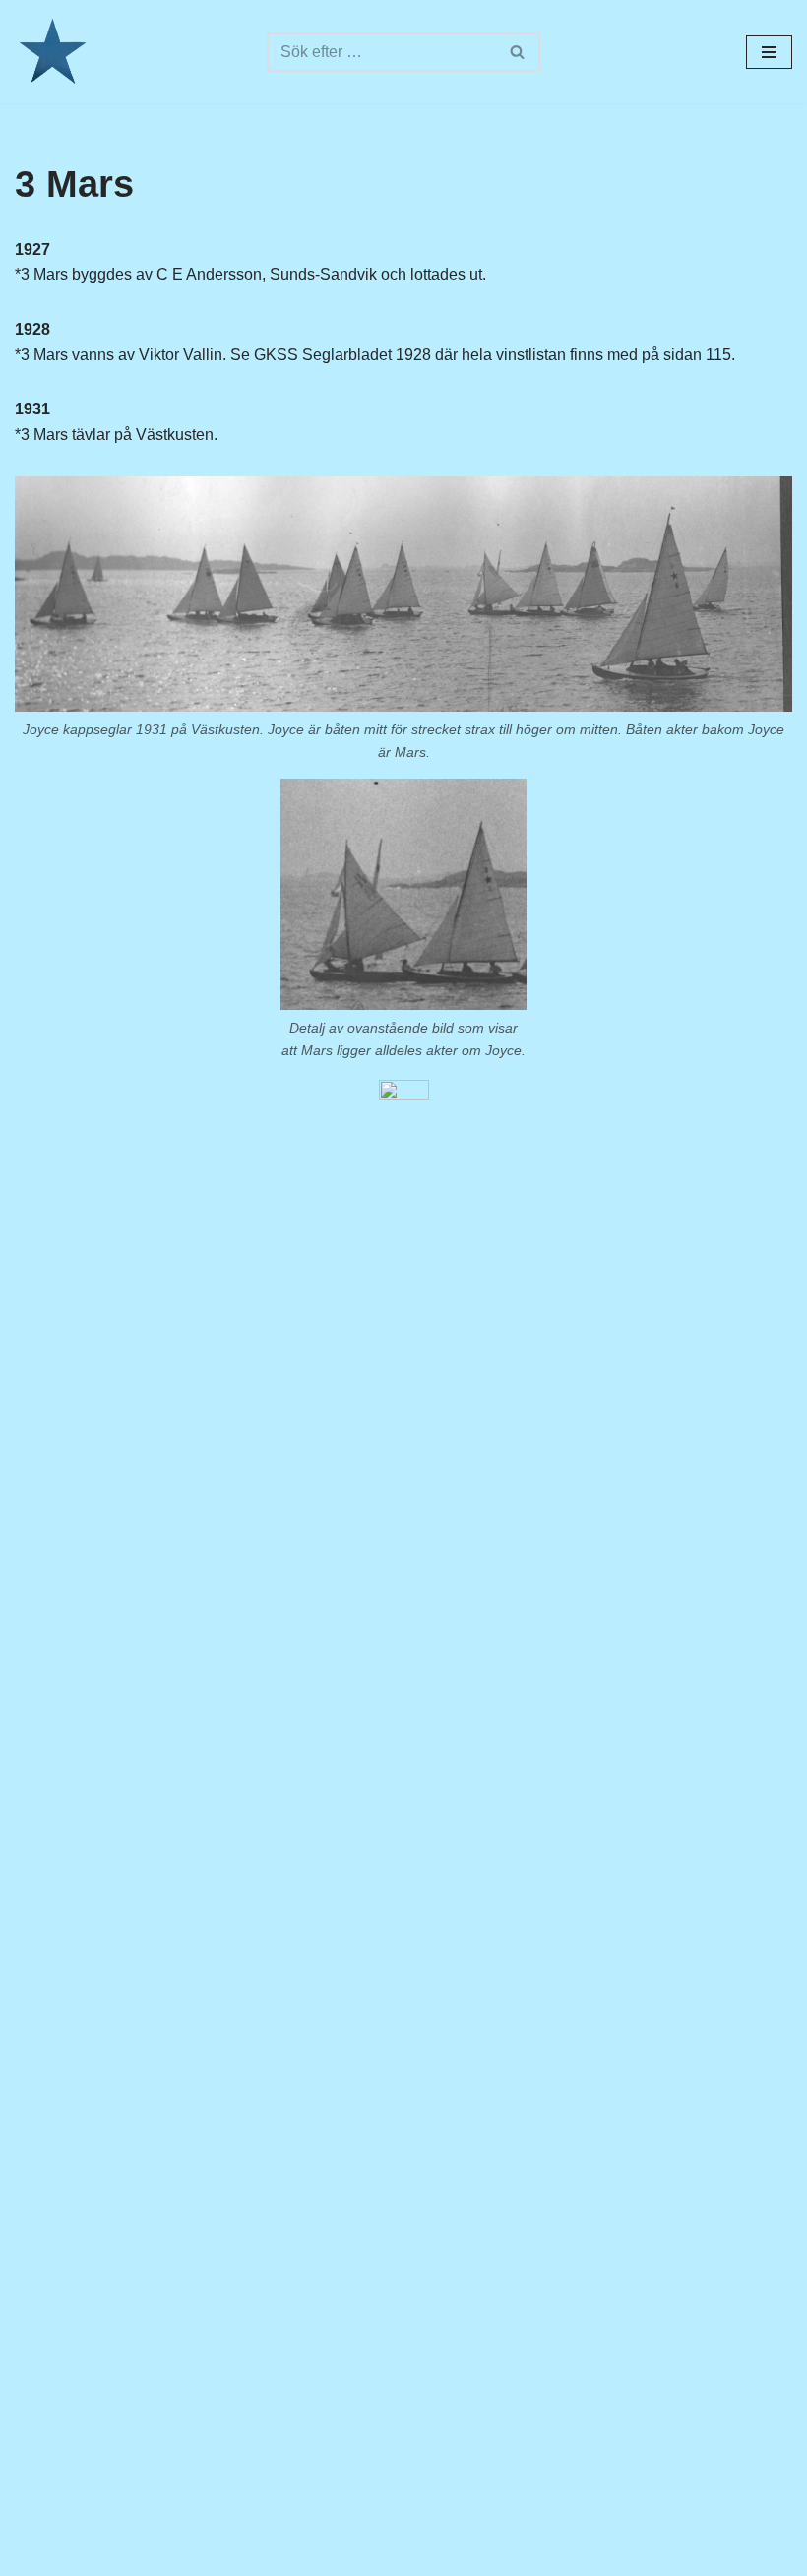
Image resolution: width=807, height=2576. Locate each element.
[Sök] (518, 52)
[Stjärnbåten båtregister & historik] (52, 52)
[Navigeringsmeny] (769, 52)
